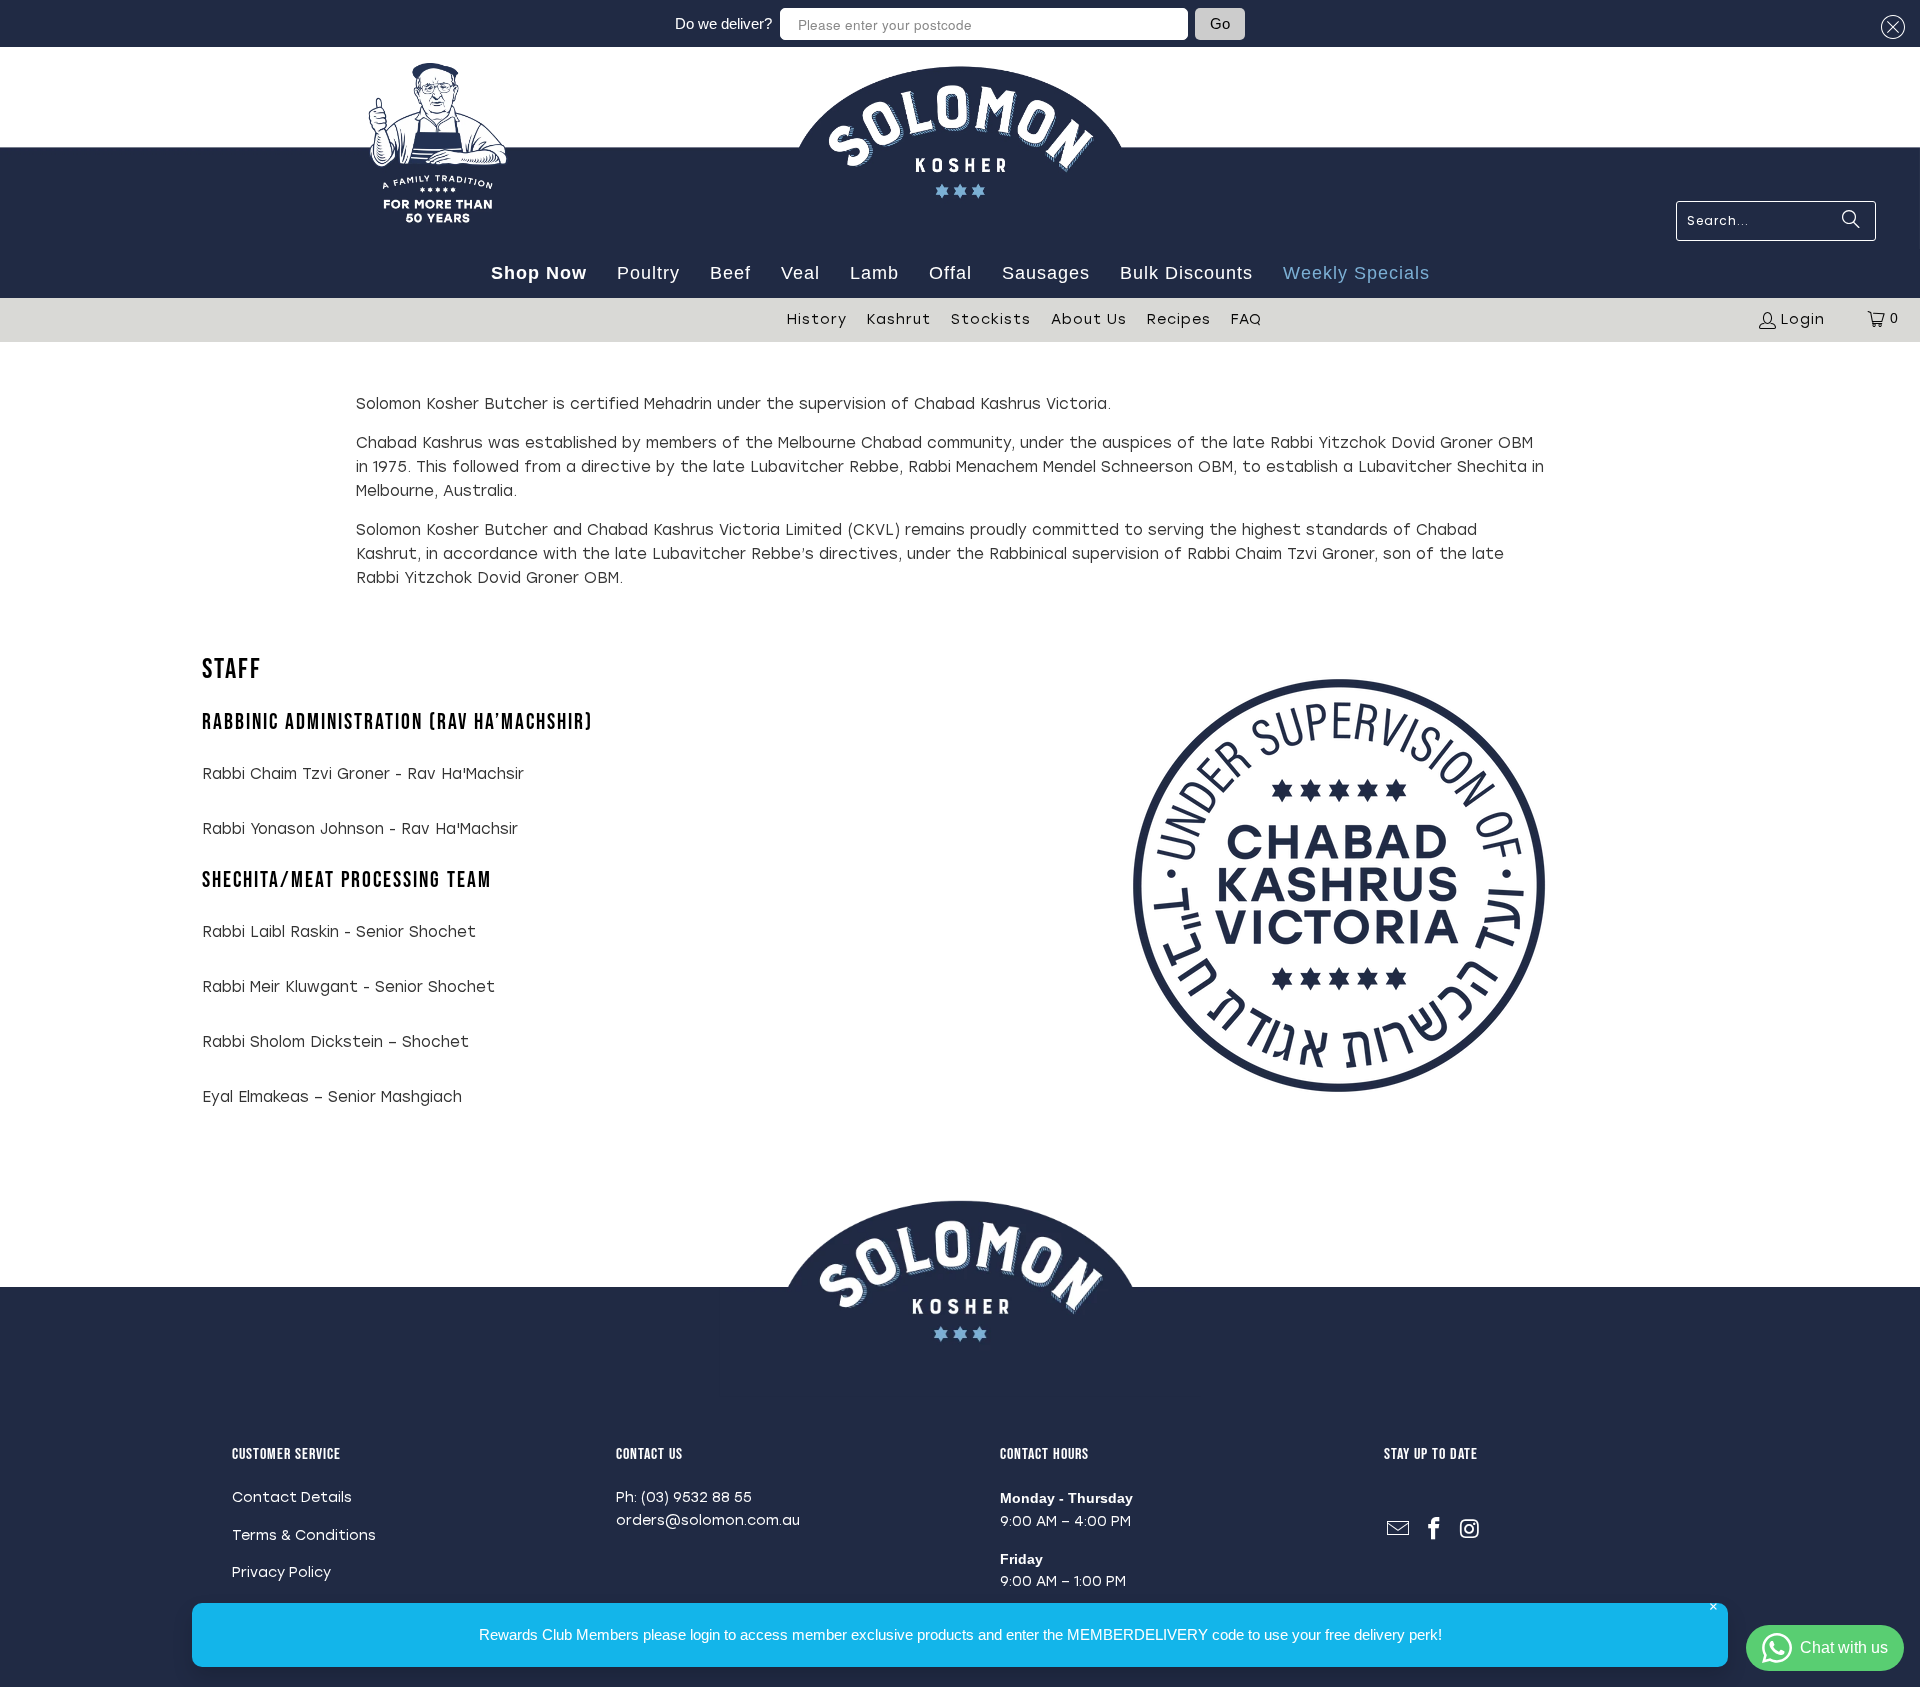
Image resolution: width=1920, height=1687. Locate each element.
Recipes (1179, 319)
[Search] (1851, 221)
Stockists (991, 319)
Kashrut (899, 319)
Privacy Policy (281, 1572)
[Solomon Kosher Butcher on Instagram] (1470, 1530)
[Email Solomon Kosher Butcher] (1399, 1530)
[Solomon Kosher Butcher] (960, 240)
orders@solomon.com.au (708, 1520)
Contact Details (292, 1497)
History (817, 319)
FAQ (1246, 319)
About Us (1089, 319)
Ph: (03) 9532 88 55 (684, 1497)
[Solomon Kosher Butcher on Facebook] (1435, 1530)
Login (1803, 319)
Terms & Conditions (304, 1535)
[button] (1890, 27)
